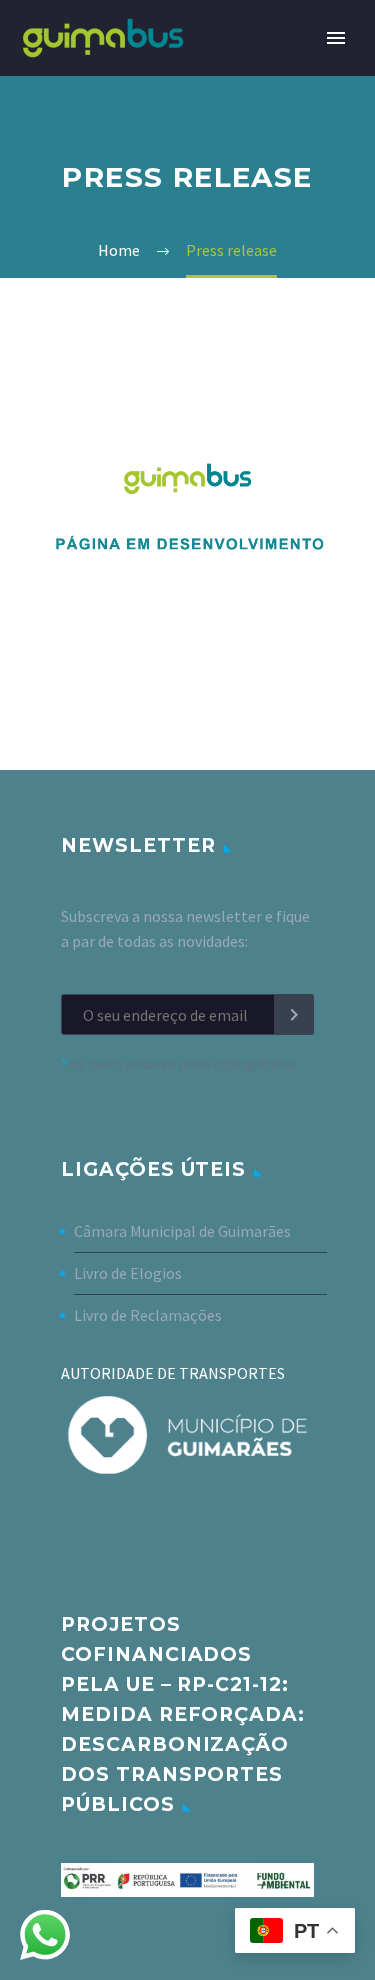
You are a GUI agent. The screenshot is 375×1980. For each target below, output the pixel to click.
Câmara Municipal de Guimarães (182, 1231)
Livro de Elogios (128, 1273)
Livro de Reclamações (148, 1315)
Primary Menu (336, 38)
